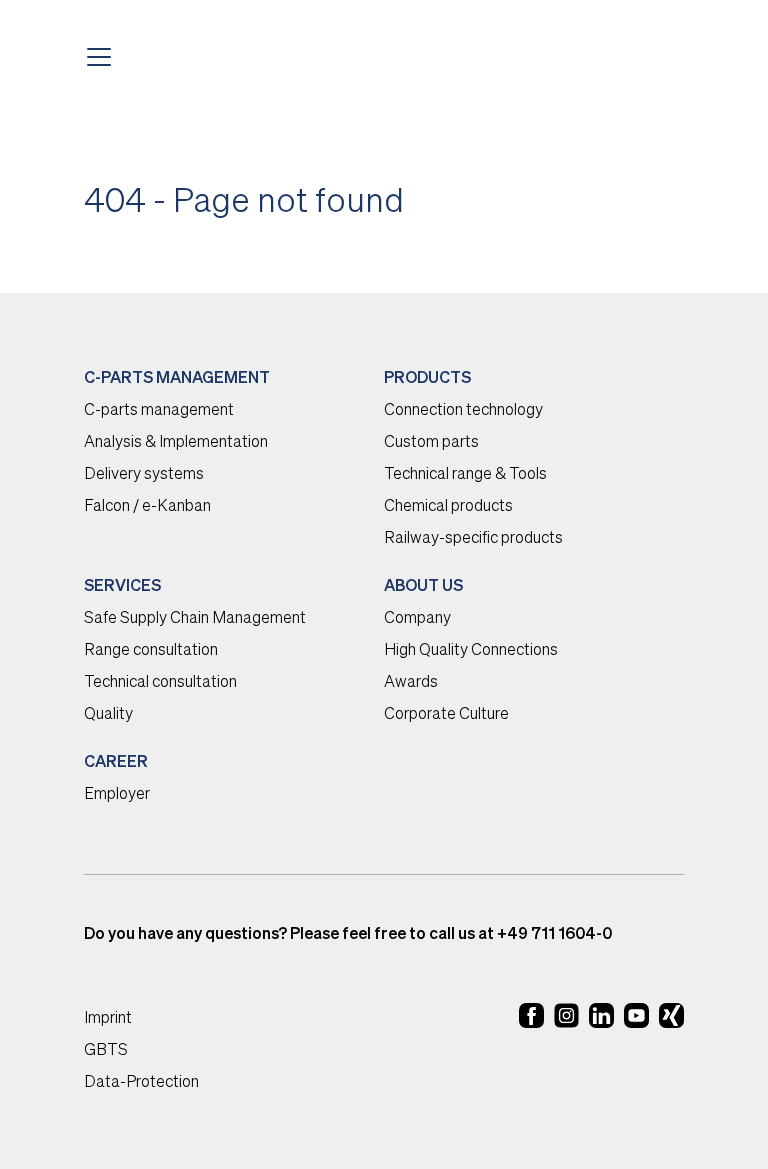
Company (417, 619)
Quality (108, 715)
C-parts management (159, 411)
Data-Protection (141, 1083)
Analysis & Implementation (176, 443)
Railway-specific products (473, 539)
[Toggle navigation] (105, 56)
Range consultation (151, 651)
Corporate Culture (446, 715)
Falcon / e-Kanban (147, 507)
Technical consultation (160, 683)
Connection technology (463, 411)
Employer (117, 795)
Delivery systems (144, 475)
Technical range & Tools (465, 475)
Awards (411, 683)
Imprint (108, 1019)
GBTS (106, 1051)
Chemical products (448, 507)
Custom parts (431, 443)
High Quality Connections (471, 651)
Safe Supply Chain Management (195, 619)
